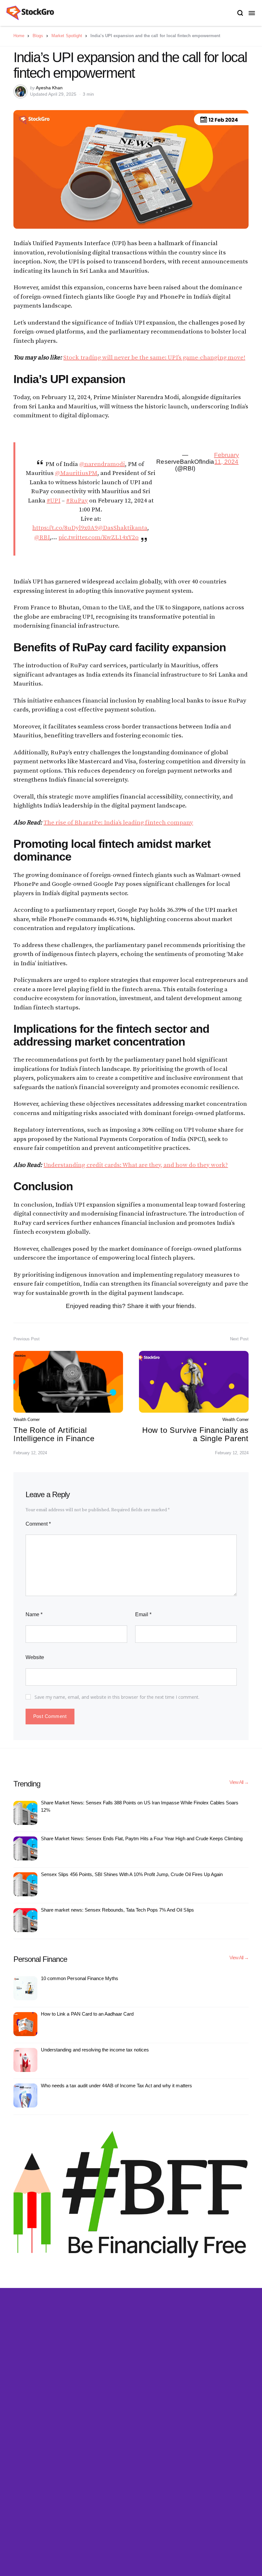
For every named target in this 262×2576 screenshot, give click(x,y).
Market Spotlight (67, 36)
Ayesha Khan (49, 88)
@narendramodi (102, 464)
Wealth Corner (27, 1420)
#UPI (54, 501)
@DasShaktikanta (123, 528)
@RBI (42, 538)
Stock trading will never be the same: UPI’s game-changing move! (154, 358)
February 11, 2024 (227, 458)
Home (19, 36)
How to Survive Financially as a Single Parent (195, 1434)
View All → (239, 1782)
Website (35, 1657)
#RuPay (77, 501)
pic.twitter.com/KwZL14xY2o (99, 538)
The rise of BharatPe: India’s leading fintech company (118, 823)
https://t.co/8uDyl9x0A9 (65, 528)
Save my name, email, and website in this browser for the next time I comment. (117, 1697)
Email (143, 1614)
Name (34, 1614)
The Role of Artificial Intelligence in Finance (54, 1434)
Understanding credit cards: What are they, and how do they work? (136, 1165)
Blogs (38, 36)
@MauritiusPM (76, 473)
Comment (38, 1524)
